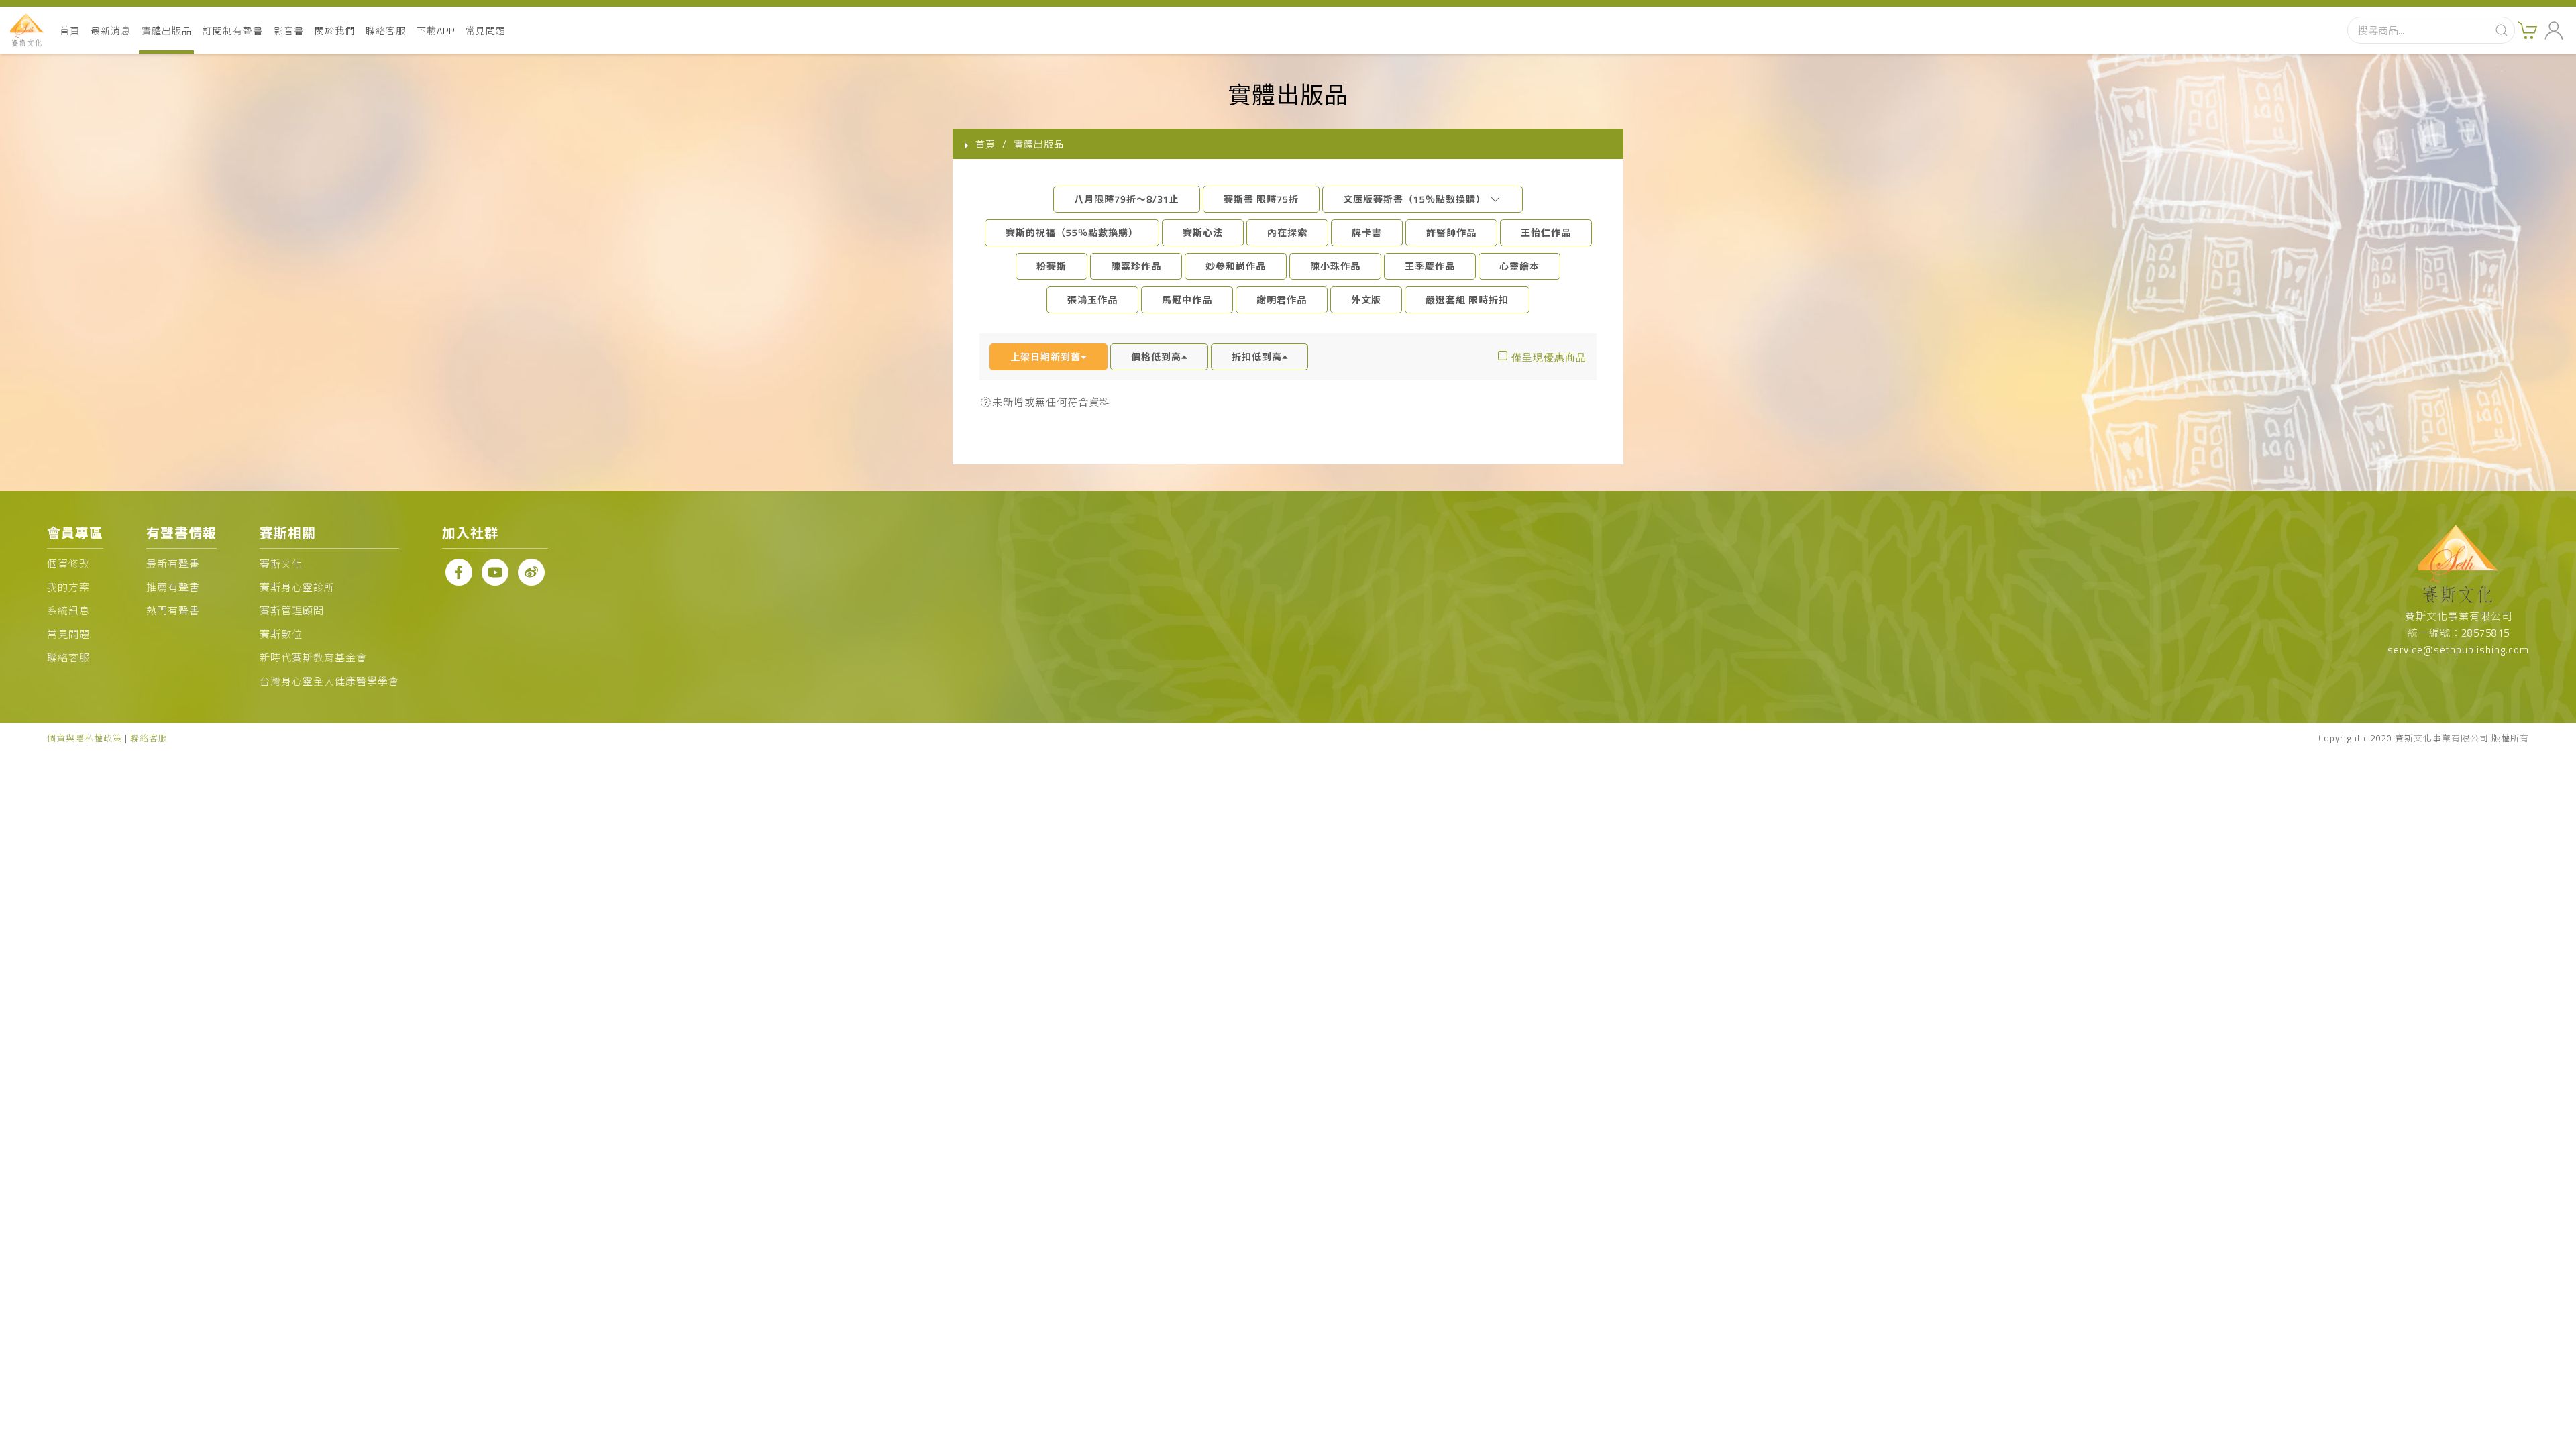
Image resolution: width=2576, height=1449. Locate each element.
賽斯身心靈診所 (297, 587)
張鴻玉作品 (1092, 300)
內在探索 (1287, 232)
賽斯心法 (1203, 232)
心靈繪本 (1519, 266)
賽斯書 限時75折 (1261, 199)
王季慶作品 (1430, 266)
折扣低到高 (1257, 357)
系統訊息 (68, 611)
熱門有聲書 (173, 611)
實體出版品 (167, 31)
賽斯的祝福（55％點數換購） (1072, 232)
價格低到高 (1156, 357)
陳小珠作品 (1335, 266)
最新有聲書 (173, 564)
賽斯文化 (281, 564)
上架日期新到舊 (1045, 357)
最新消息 (111, 31)
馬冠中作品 (1187, 300)
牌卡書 (1367, 232)
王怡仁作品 (1546, 232)
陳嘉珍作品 (1136, 266)
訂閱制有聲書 (233, 31)
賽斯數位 (281, 634)
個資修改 (68, 564)
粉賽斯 (1052, 266)
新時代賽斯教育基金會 (313, 658)
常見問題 (486, 31)
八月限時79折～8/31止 (1127, 199)
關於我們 (335, 31)
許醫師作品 (1451, 232)
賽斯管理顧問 (292, 611)
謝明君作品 (1282, 300)
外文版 (1366, 300)
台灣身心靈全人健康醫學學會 (329, 681)
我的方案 (68, 587)
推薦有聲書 (173, 587)
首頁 (70, 31)
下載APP (436, 31)
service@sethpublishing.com (2458, 650)
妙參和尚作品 (1236, 266)
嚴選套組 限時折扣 (1467, 300)
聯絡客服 (386, 31)
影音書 (289, 31)
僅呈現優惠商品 (1549, 357)
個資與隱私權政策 (85, 738)
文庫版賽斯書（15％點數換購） (1416, 199)
